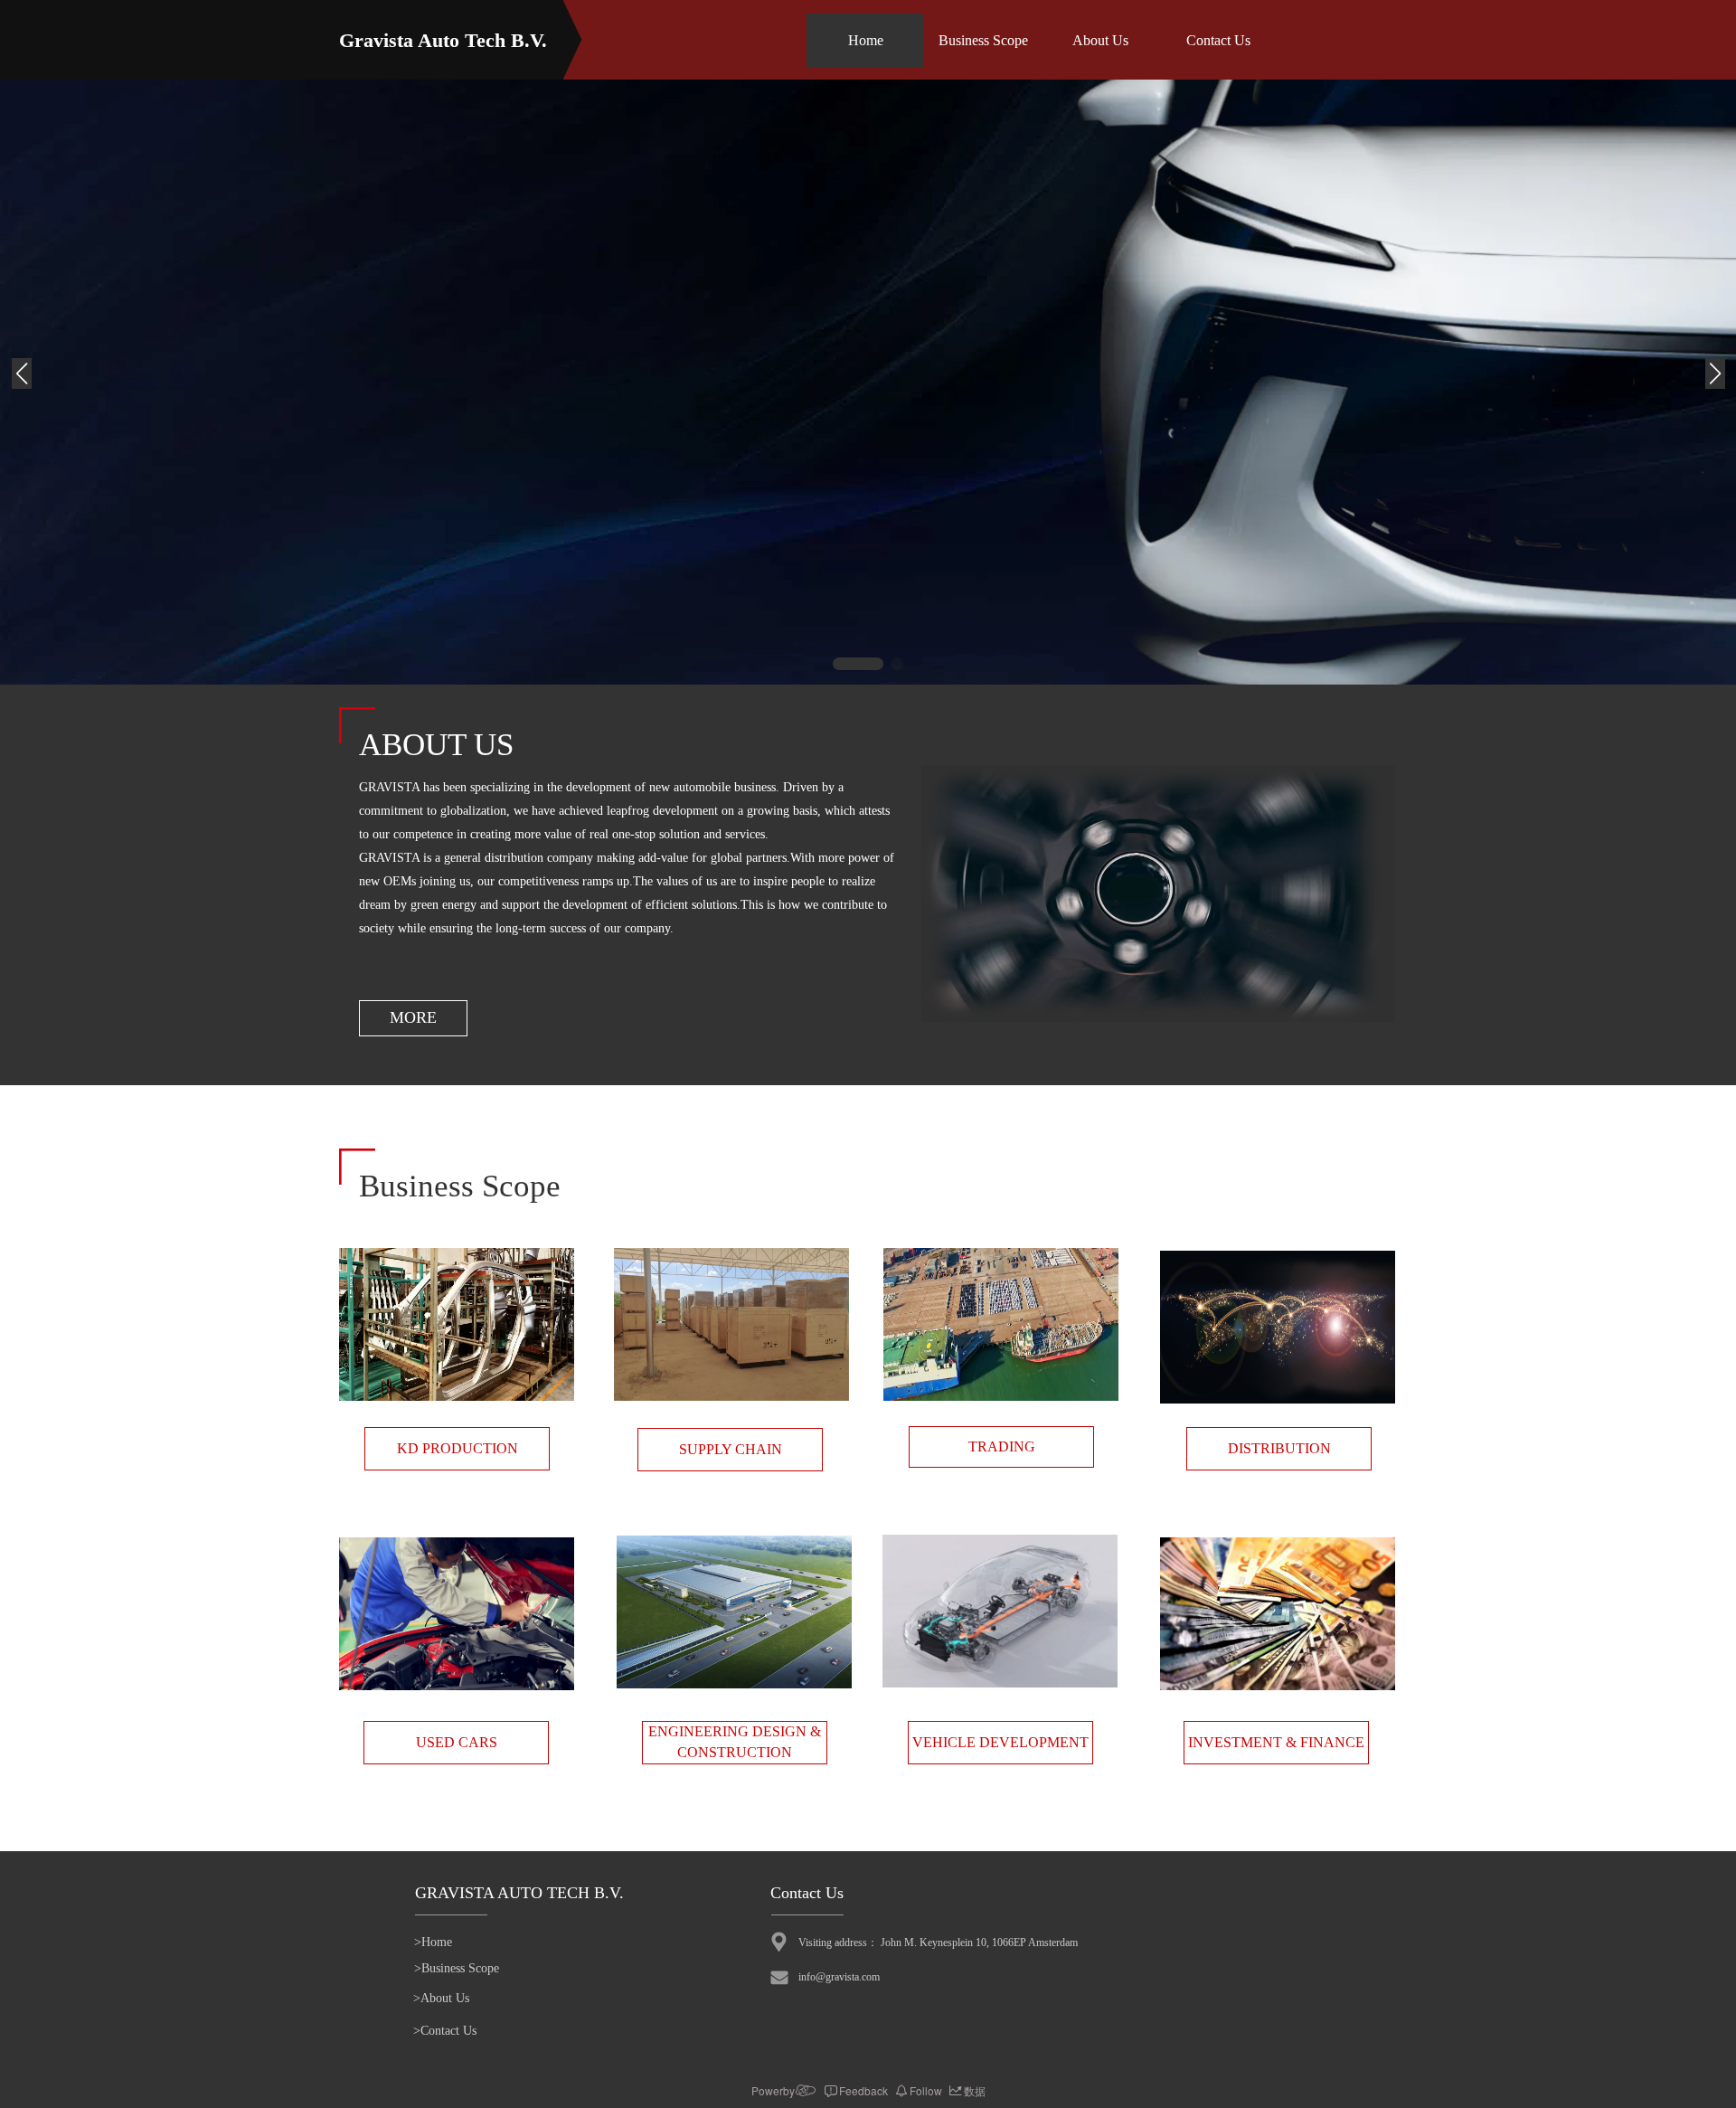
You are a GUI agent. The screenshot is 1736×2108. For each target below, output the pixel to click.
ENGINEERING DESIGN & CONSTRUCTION (735, 1742)
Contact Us (1218, 40)
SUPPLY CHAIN (731, 1449)
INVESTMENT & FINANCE (1276, 1742)
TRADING (1002, 1446)
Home (866, 40)
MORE (413, 1017)
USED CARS (457, 1742)
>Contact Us (445, 2031)
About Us (1100, 40)
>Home (433, 1942)
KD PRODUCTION (458, 1448)
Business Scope (983, 40)
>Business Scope (457, 1968)
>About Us (441, 1998)
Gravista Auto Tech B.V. (443, 40)
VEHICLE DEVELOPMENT (1000, 1742)
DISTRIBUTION (1279, 1448)
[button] (858, 664)
